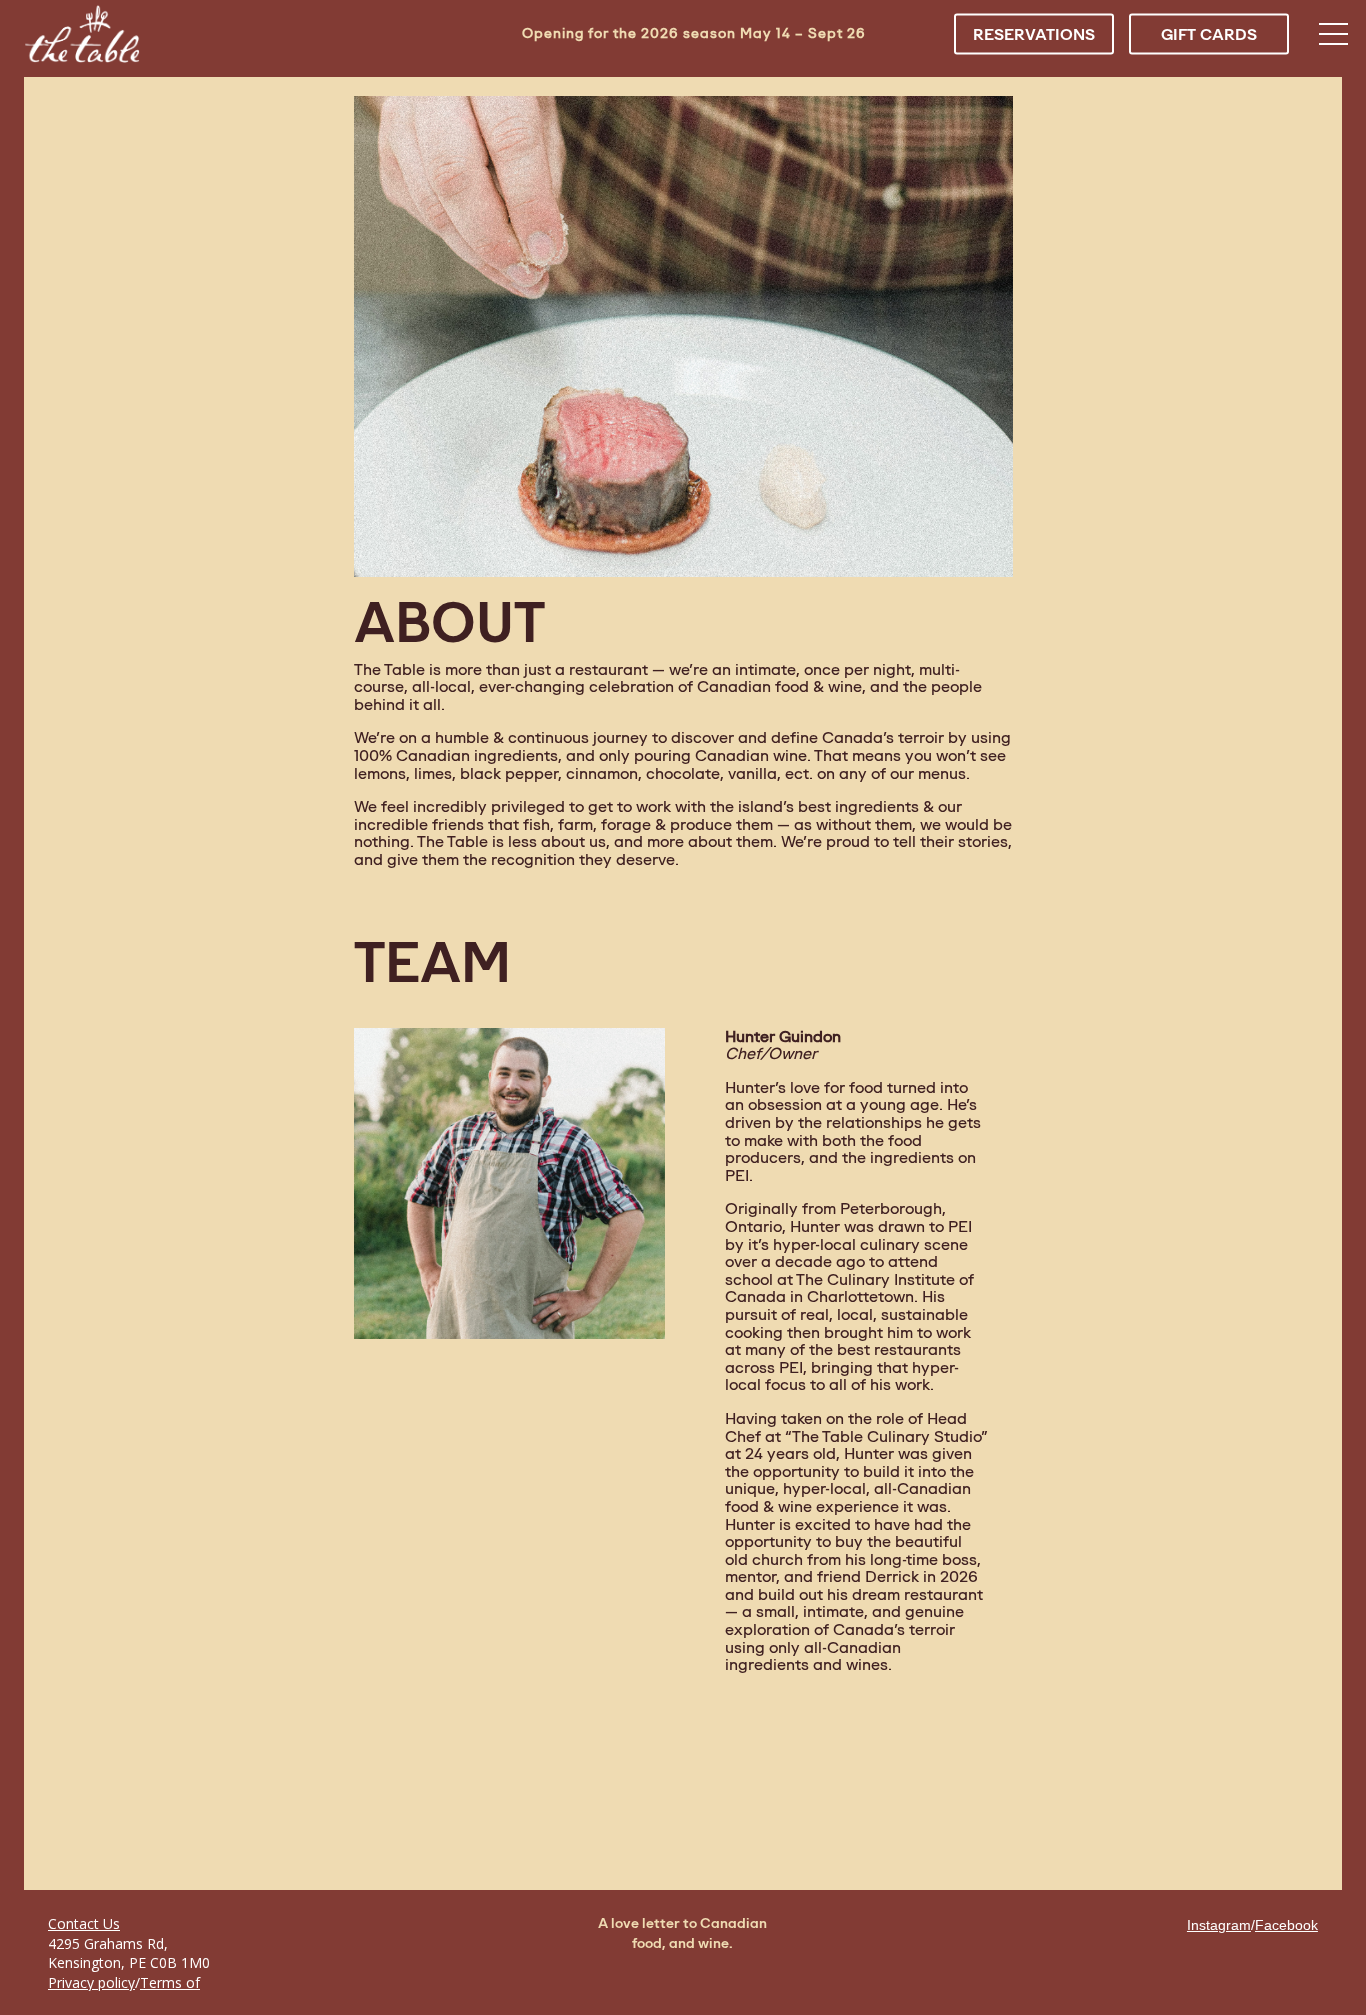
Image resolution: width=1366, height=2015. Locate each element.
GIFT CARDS (1209, 33)
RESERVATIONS (1034, 33)
